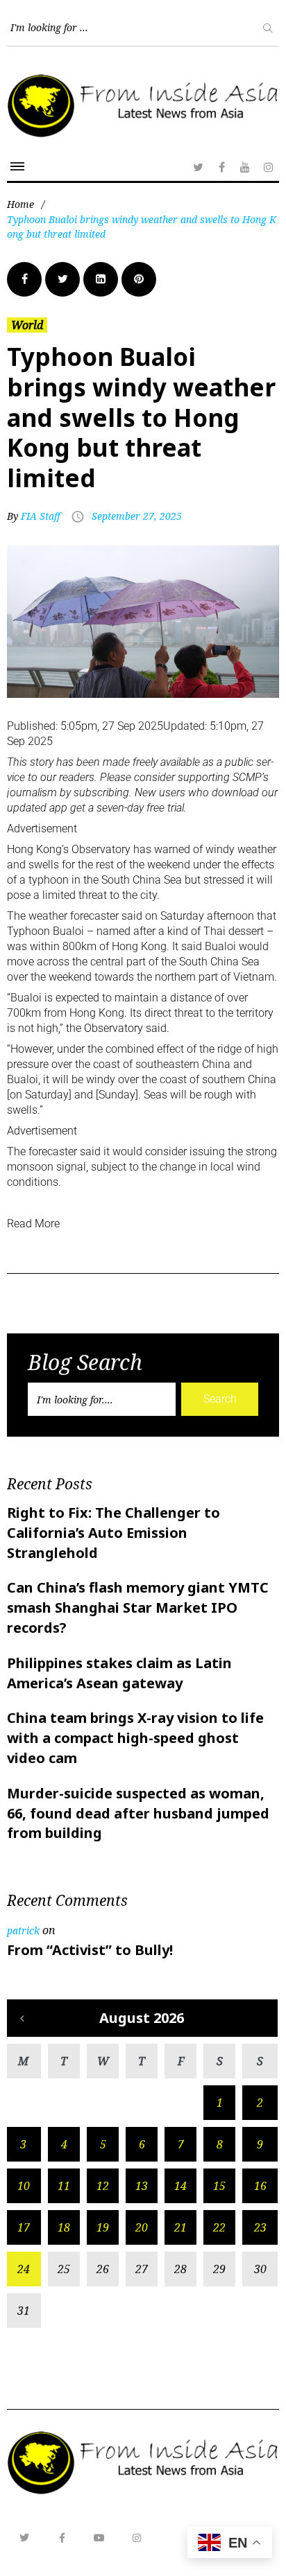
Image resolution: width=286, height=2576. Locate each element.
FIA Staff (41, 516)
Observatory (101, 849)
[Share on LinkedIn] (101, 279)
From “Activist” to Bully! (90, 1950)
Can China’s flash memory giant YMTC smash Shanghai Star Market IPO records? (138, 1607)
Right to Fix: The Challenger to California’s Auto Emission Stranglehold (113, 1533)
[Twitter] (198, 167)
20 (142, 2227)
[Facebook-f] (62, 2538)
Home (20, 204)
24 (24, 2269)
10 (24, 2186)
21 (180, 2227)
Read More (33, 1224)
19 (103, 2227)
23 (260, 2227)
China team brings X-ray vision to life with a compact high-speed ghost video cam (135, 1738)
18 (64, 2227)
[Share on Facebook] (24, 279)
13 (142, 2186)
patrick (23, 1930)
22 (219, 2227)
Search (220, 1399)
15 (219, 2186)
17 (24, 2227)
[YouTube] (245, 167)
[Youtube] (99, 2538)
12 (103, 2186)
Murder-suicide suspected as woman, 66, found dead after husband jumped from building (138, 1813)
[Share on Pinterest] (139, 279)
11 (64, 2186)
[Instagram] (269, 167)
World (27, 325)
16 (260, 2186)
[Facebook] (221, 167)
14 (180, 2186)
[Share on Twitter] (62, 279)
